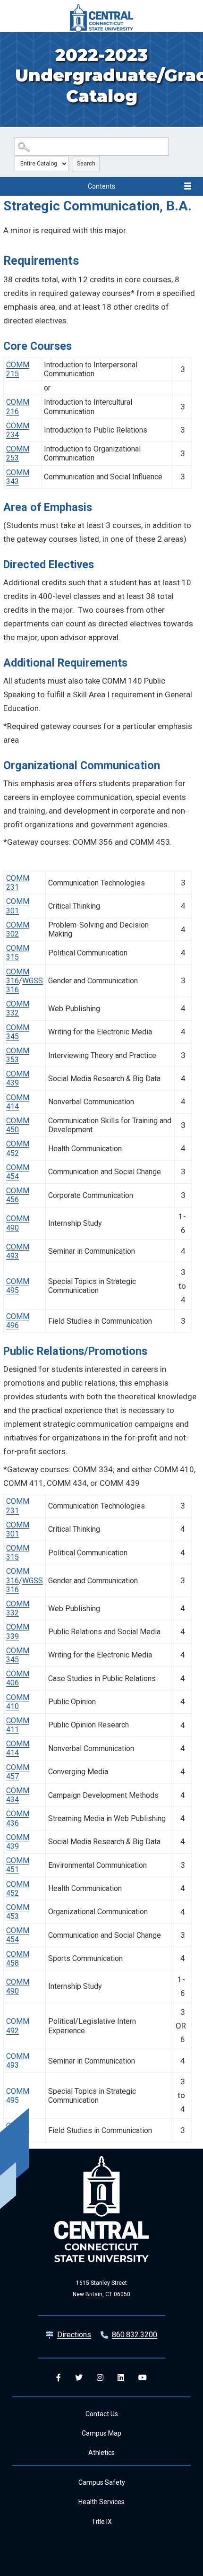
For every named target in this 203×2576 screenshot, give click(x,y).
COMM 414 (18, 1102)
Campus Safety (102, 2482)
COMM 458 (18, 1959)
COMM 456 (18, 1195)
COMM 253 (18, 453)
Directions (74, 2335)
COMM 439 (18, 1078)
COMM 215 (18, 369)
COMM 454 (18, 1172)
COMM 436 (18, 1818)
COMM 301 (18, 906)
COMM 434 (18, 1795)
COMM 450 (18, 1125)
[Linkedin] (121, 2377)
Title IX (102, 2522)
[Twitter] (79, 2377)
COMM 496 (18, 1321)
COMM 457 (18, 1772)
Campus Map (101, 2433)
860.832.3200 (135, 2335)
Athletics (101, 2453)
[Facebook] (59, 2377)
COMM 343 (18, 477)
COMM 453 (18, 1912)
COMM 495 (18, 1286)
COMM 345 (18, 1032)
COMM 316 (18, 976)
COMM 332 (18, 1008)
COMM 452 (18, 1148)
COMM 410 (18, 1702)
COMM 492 (18, 2026)
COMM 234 (18, 430)
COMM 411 (18, 1725)
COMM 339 (18, 1631)
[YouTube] (143, 2377)
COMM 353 (18, 1055)
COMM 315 (18, 953)
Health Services (101, 2502)
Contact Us (102, 2414)
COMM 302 (18, 929)
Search (86, 164)
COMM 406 (18, 1678)
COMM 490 (18, 1223)
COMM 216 (18, 407)
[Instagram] (100, 2377)
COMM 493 (18, 1251)
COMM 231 (18, 883)
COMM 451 (18, 1865)
